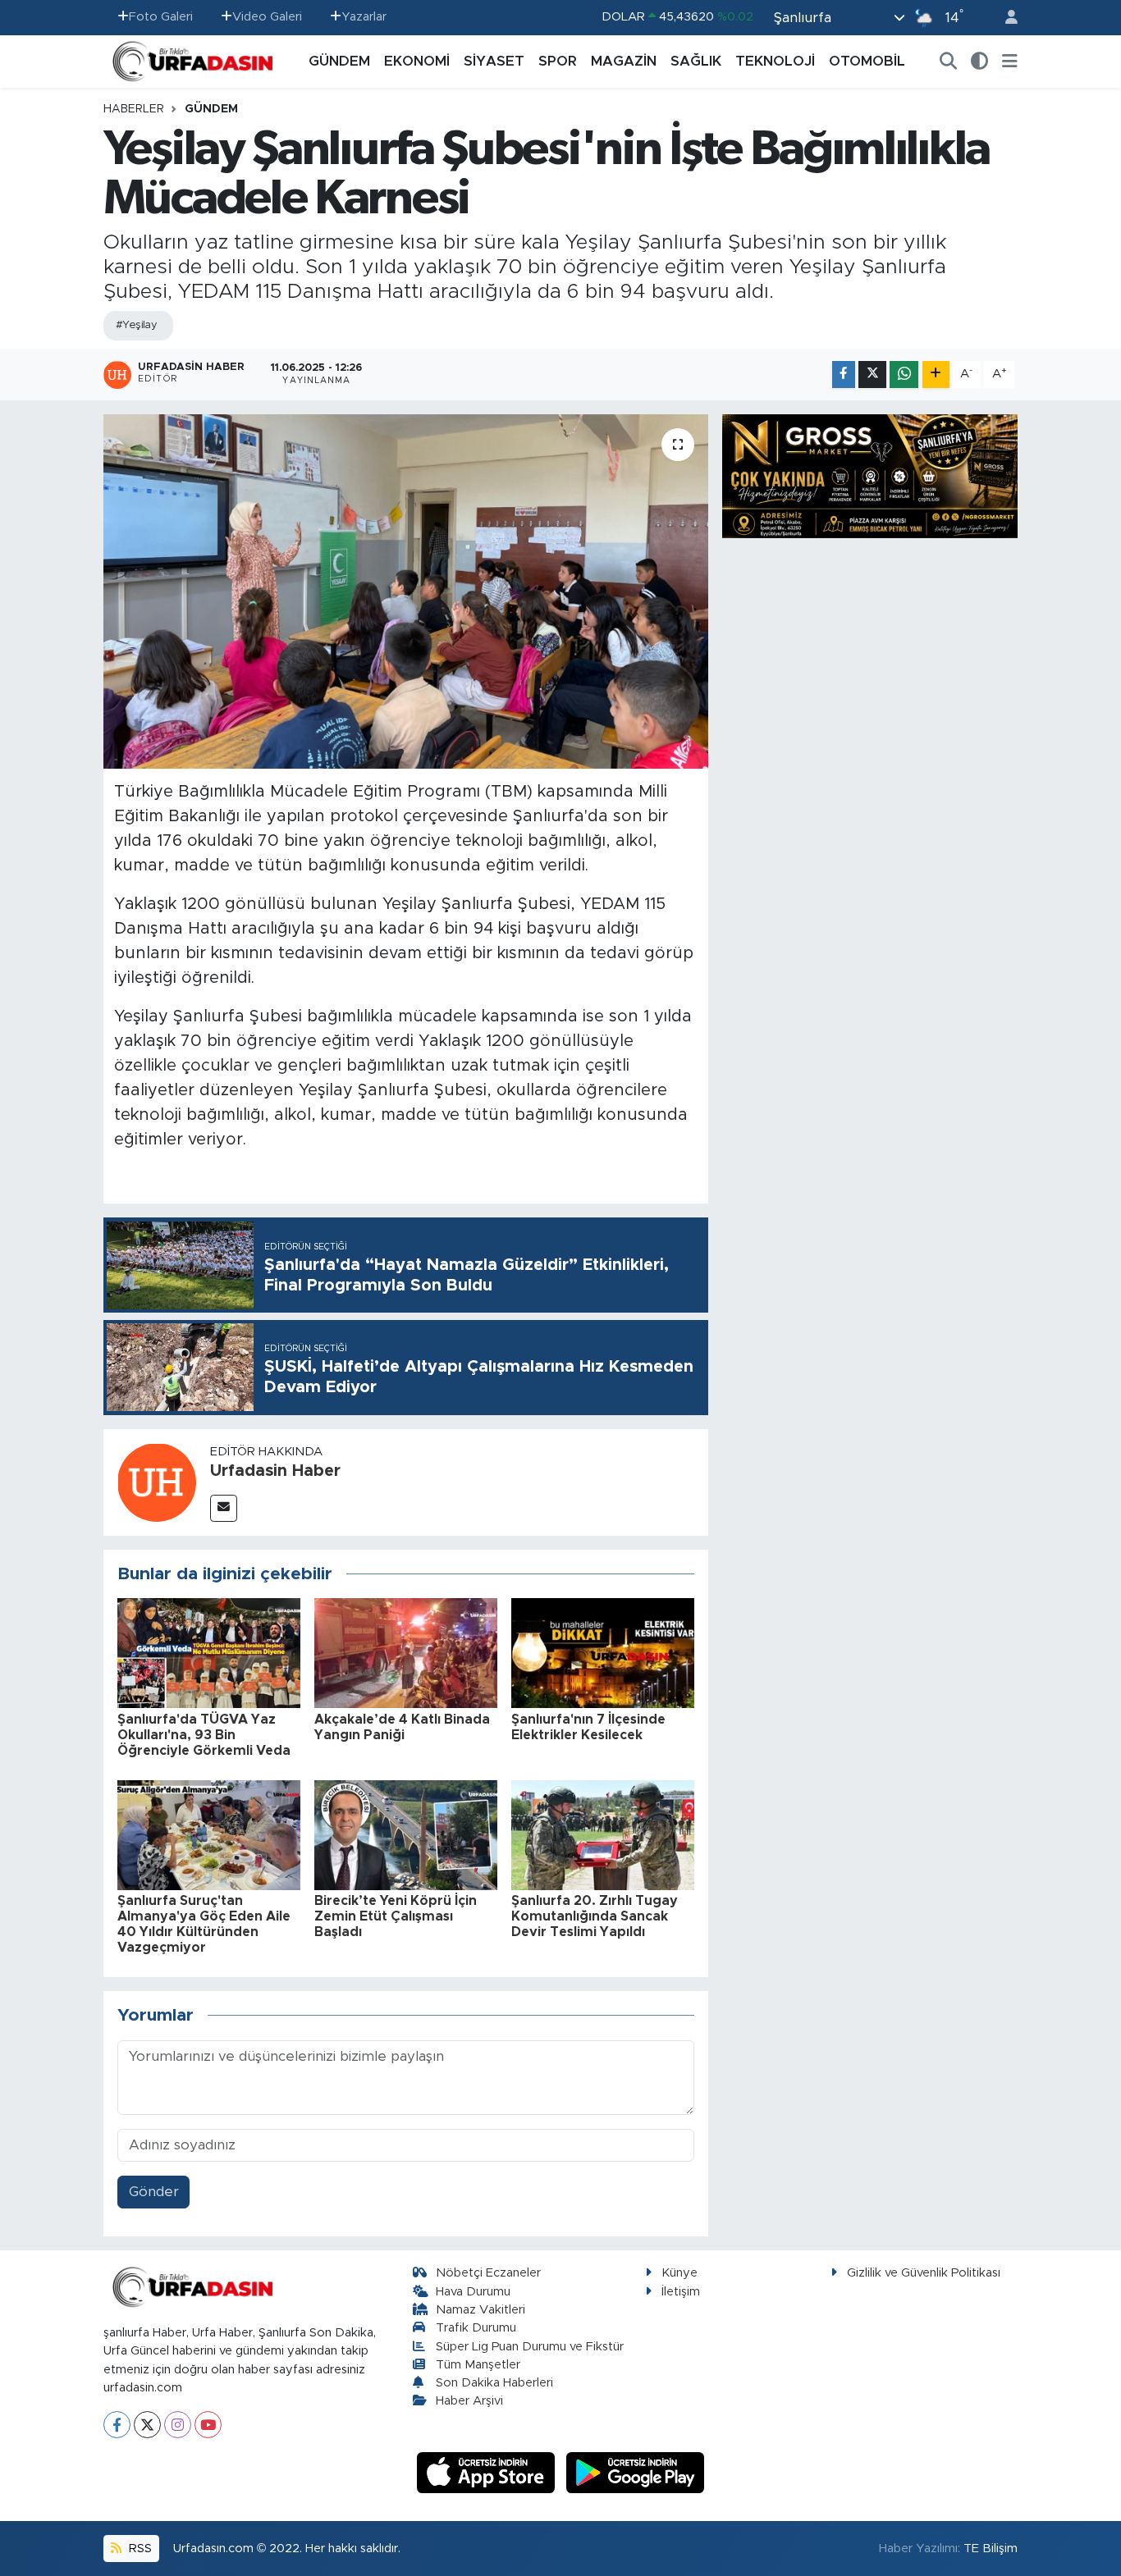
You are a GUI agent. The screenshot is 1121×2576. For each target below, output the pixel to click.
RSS (139, 2549)
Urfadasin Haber (275, 1471)
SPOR (558, 61)
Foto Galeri (161, 17)
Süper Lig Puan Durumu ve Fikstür (530, 2347)
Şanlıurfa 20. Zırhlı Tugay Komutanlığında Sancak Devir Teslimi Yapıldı (595, 1916)
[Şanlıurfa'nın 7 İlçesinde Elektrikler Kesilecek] (603, 1653)
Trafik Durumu (476, 2328)
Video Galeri (267, 17)
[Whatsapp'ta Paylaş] (904, 375)
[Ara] (949, 62)
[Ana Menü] (1010, 62)
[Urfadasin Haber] (157, 1481)
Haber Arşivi (469, 2401)
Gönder (154, 2192)
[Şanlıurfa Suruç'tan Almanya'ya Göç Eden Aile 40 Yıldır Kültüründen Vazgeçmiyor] (209, 1834)
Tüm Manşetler (478, 2365)
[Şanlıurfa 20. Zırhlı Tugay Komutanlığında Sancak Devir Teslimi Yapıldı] (603, 1834)
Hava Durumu (473, 2292)
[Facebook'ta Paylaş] (844, 375)
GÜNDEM (339, 61)
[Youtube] (208, 2425)
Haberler (134, 109)
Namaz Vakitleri (480, 2310)
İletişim (681, 2292)
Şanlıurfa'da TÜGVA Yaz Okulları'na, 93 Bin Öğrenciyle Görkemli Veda (204, 1735)
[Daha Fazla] (936, 375)
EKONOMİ (417, 61)
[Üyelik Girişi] (1004, 18)
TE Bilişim (991, 2549)
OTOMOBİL (867, 61)
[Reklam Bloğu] (870, 475)
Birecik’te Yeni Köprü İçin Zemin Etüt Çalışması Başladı (396, 1916)
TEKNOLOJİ (775, 61)
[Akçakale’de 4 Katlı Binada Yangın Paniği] (406, 1653)
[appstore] (488, 2472)
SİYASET (494, 61)
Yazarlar (364, 17)
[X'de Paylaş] (872, 375)
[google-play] (636, 2472)
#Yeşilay (137, 325)
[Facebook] (117, 2425)
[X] (147, 2425)
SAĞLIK (696, 61)
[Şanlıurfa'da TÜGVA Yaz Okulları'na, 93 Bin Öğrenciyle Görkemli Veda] (209, 1653)
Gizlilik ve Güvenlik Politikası (924, 2273)
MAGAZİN (624, 61)
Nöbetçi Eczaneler (488, 2273)
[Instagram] (178, 2425)
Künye (679, 2273)
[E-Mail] (224, 1508)
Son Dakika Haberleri (494, 2383)
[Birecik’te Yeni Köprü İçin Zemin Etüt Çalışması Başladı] (406, 1834)
